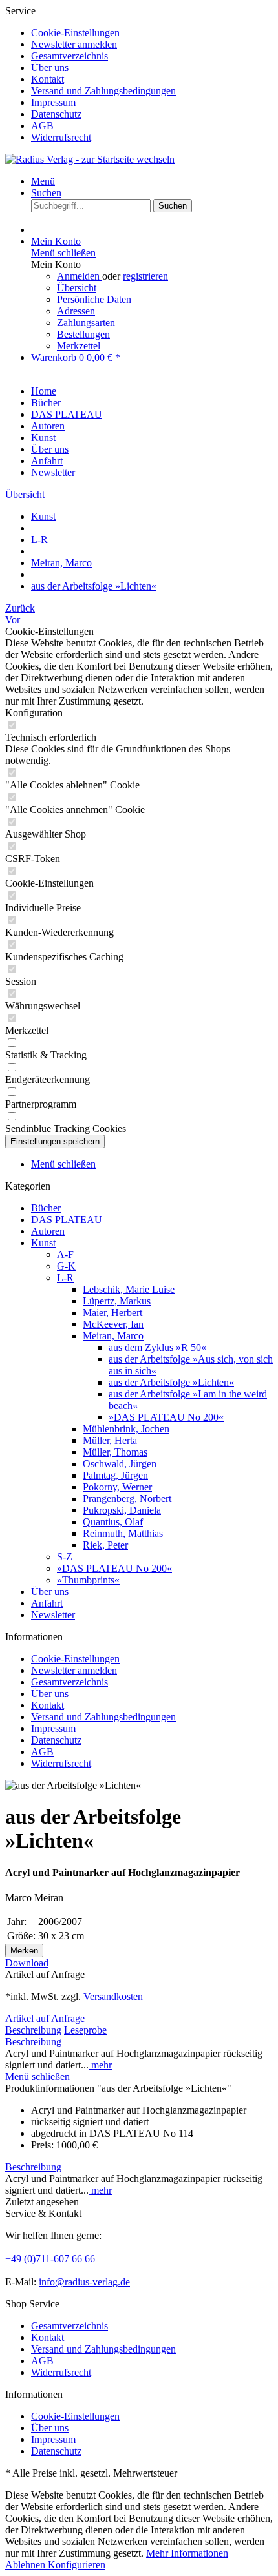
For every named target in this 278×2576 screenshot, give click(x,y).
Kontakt (48, 79)
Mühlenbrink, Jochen (126, 1429)
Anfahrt (47, 1603)
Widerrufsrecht (61, 137)
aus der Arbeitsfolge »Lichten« (171, 1382)
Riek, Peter (105, 1545)
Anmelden (80, 276)
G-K (66, 1266)
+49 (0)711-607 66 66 (50, 2259)
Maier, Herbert (112, 1313)
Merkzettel (79, 346)
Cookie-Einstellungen (75, 33)
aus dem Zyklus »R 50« (157, 1347)
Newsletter (53, 1615)
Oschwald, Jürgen (120, 1464)
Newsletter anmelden (74, 44)
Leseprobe (85, 2030)
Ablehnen (27, 2565)
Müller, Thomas (115, 1452)
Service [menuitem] (91, 74)
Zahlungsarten (86, 323)
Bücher (46, 1208)
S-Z (65, 1557)
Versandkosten (113, 1996)
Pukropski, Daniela (122, 1510)
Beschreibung (33, 2030)
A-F (65, 1254)
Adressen (76, 311)
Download (27, 1963)
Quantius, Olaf (113, 1522)
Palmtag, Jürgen (115, 1475)
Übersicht (77, 288)
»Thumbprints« (88, 1580)
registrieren (145, 276)
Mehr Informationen (187, 2553)
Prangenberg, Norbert (127, 1499)
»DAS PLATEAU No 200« (166, 1417)
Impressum (53, 102)
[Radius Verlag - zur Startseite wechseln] (90, 159)
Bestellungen (83, 334)
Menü (43, 181)
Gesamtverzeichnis (69, 56)
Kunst (43, 1243)
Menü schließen (63, 253)
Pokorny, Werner (117, 1487)
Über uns (50, 67)
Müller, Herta (110, 1440)
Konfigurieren (77, 2565)
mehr (100, 2065)
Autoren (48, 1231)
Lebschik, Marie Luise (129, 1289)
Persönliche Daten (94, 299)
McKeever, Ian (113, 1324)
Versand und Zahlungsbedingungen (103, 91)
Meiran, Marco (113, 1336)
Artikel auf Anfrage (45, 2018)
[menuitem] (152, 33)
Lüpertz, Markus (117, 1301)
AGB (42, 126)
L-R (65, 1278)
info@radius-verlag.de (84, 2282)
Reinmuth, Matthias (123, 1533)
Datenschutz (56, 114)
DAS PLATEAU (67, 1220)
